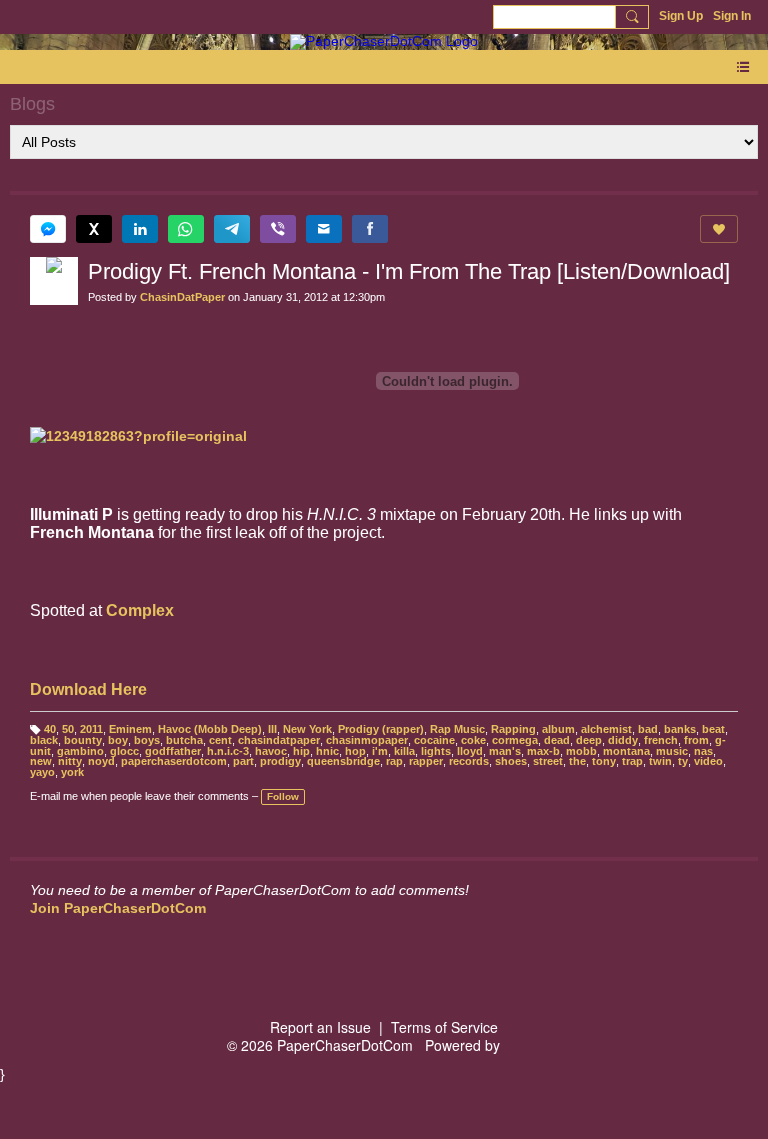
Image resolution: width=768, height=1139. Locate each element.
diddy (623, 740)
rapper (426, 761)
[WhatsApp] (186, 229)
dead (557, 740)
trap (632, 761)
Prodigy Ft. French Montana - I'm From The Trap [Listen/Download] (409, 271)
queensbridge (343, 761)
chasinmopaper (367, 740)
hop (355, 751)
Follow (283, 796)
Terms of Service (444, 1027)
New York (307, 729)
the (577, 761)
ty (683, 761)
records (469, 761)
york (72, 772)
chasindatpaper (279, 740)
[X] (94, 229)
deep (589, 740)
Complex (140, 610)
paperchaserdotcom (174, 761)
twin (660, 761)
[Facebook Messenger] (48, 229)
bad (648, 729)
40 (50, 729)
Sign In (732, 16)
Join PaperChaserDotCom (118, 908)
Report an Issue (320, 1027)
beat (713, 729)
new (41, 761)
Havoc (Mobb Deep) (210, 729)
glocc (124, 751)
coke (473, 740)
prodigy (280, 761)
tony (604, 761)
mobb (581, 751)
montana (626, 751)
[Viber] (278, 229)
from (696, 740)
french (661, 740)
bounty (83, 740)
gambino (80, 751)
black (44, 740)
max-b (543, 751)
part (243, 761)
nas (703, 751)
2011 (91, 729)
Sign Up (681, 16)
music (672, 751)
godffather (173, 751)
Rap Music (457, 729)
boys (147, 740)
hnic (327, 751)
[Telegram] (232, 229)
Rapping (513, 729)
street (548, 761)
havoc (271, 751)
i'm (380, 751)
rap (394, 761)
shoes (511, 761)
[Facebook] (370, 229)
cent (220, 740)
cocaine (434, 740)
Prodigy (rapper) (381, 729)
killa (404, 751)
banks (680, 729)
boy (118, 740)
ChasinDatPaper (182, 297)
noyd (101, 761)
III (272, 729)
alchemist (606, 729)
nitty (70, 761)
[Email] (324, 229)
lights (436, 751)
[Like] (719, 229)
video (708, 761)
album (558, 729)
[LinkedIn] (140, 229)
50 (68, 729)
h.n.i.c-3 (228, 751)
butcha (184, 740)
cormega (515, 740)
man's (505, 751)
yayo (42, 772)
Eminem (130, 729)
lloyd (470, 751)
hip (301, 751)
